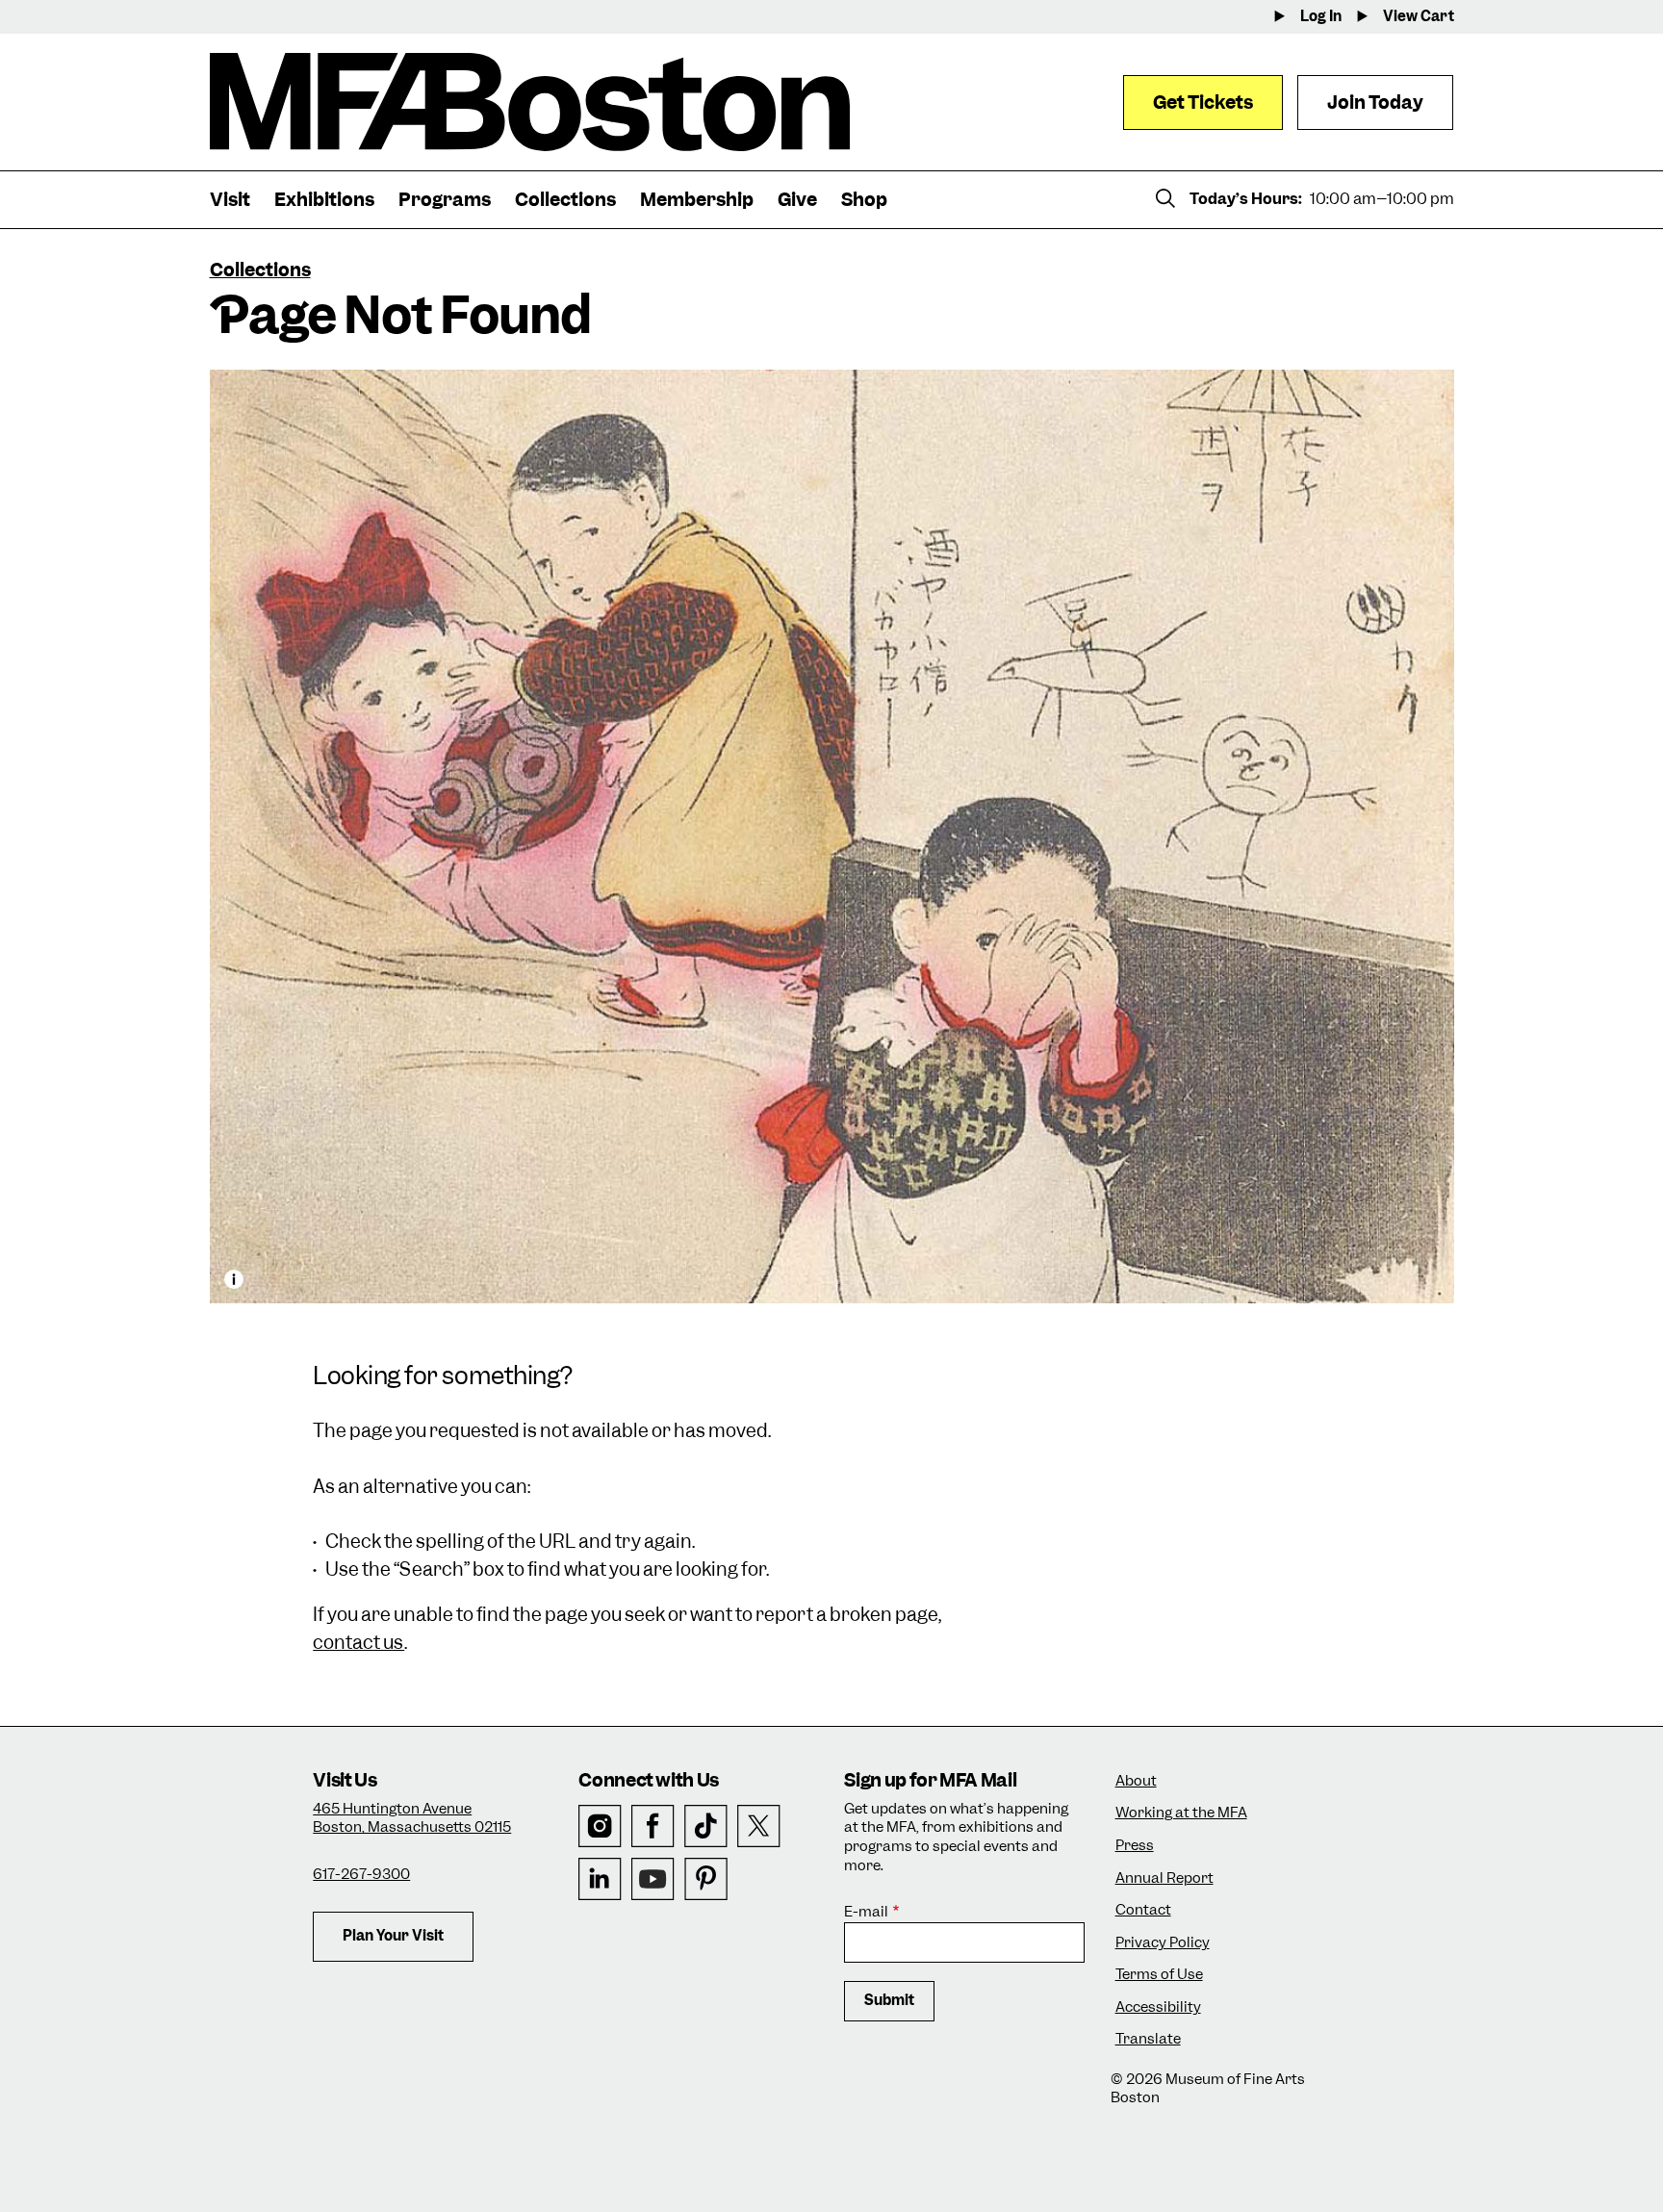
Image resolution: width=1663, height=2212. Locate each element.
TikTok (706, 1826)
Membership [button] (697, 200)
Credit (234, 1279)
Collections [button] (565, 200)
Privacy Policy (1163, 1943)
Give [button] (797, 200)
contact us (358, 1643)
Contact (1143, 1910)
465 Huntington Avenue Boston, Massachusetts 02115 (412, 1818)
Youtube (653, 1879)
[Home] (530, 102)
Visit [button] (230, 200)
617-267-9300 (361, 1874)
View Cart (1419, 17)
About (1136, 1781)
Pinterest (706, 1879)
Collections (260, 270)
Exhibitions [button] (324, 200)
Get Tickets (1203, 103)
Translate (1148, 2039)
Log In (1321, 17)
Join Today (1375, 103)
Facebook (653, 1826)
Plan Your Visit (393, 1936)
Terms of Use (1159, 1975)
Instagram (600, 1826)
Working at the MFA (1181, 1813)
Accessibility (1158, 2007)
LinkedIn (600, 1879)
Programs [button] (445, 200)
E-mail (866, 1912)
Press (1135, 1846)
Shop (864, 200)
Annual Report (1164, 1878)
